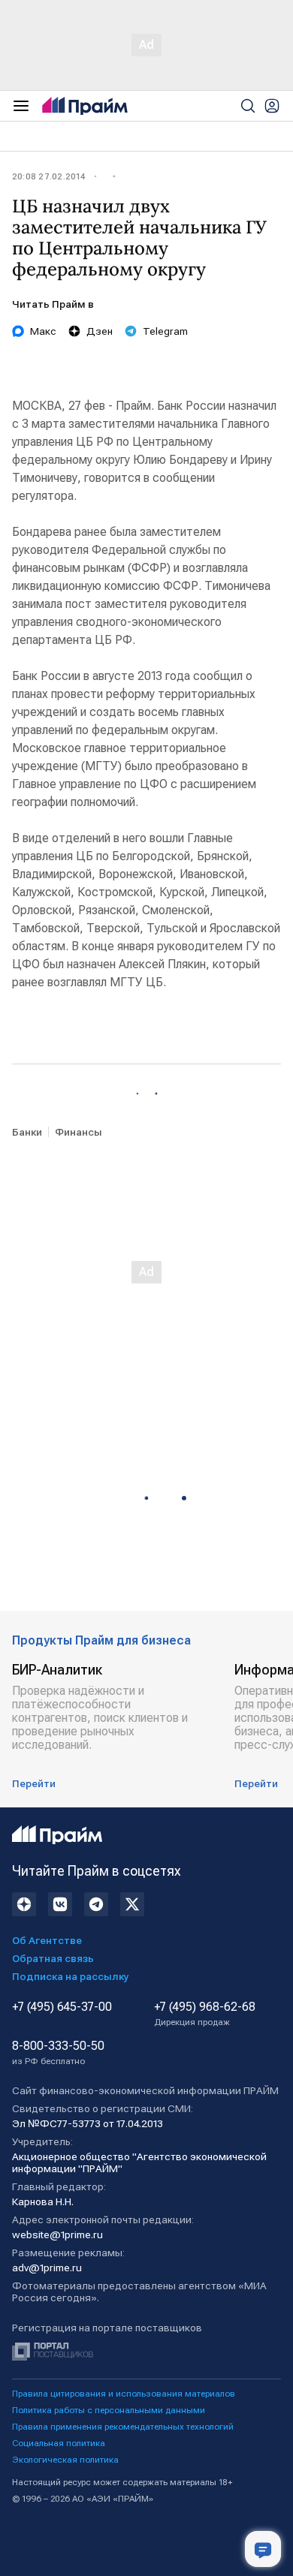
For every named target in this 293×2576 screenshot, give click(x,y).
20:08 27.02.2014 (48, 176)
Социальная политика (59, 2443)
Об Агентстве (47, 1940)
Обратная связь (53, 1958)
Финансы (79, 1132)
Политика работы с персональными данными (109, 2410)
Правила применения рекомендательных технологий (123, 2427)
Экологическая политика (65, 2460)
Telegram (165, 331)
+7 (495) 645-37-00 (62, 2007)
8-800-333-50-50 (58, 2053)
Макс (43, 331)
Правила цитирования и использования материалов (124, 2394)
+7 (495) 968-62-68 (205, 2014)
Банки (27, 1132)
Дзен (100, 331)
